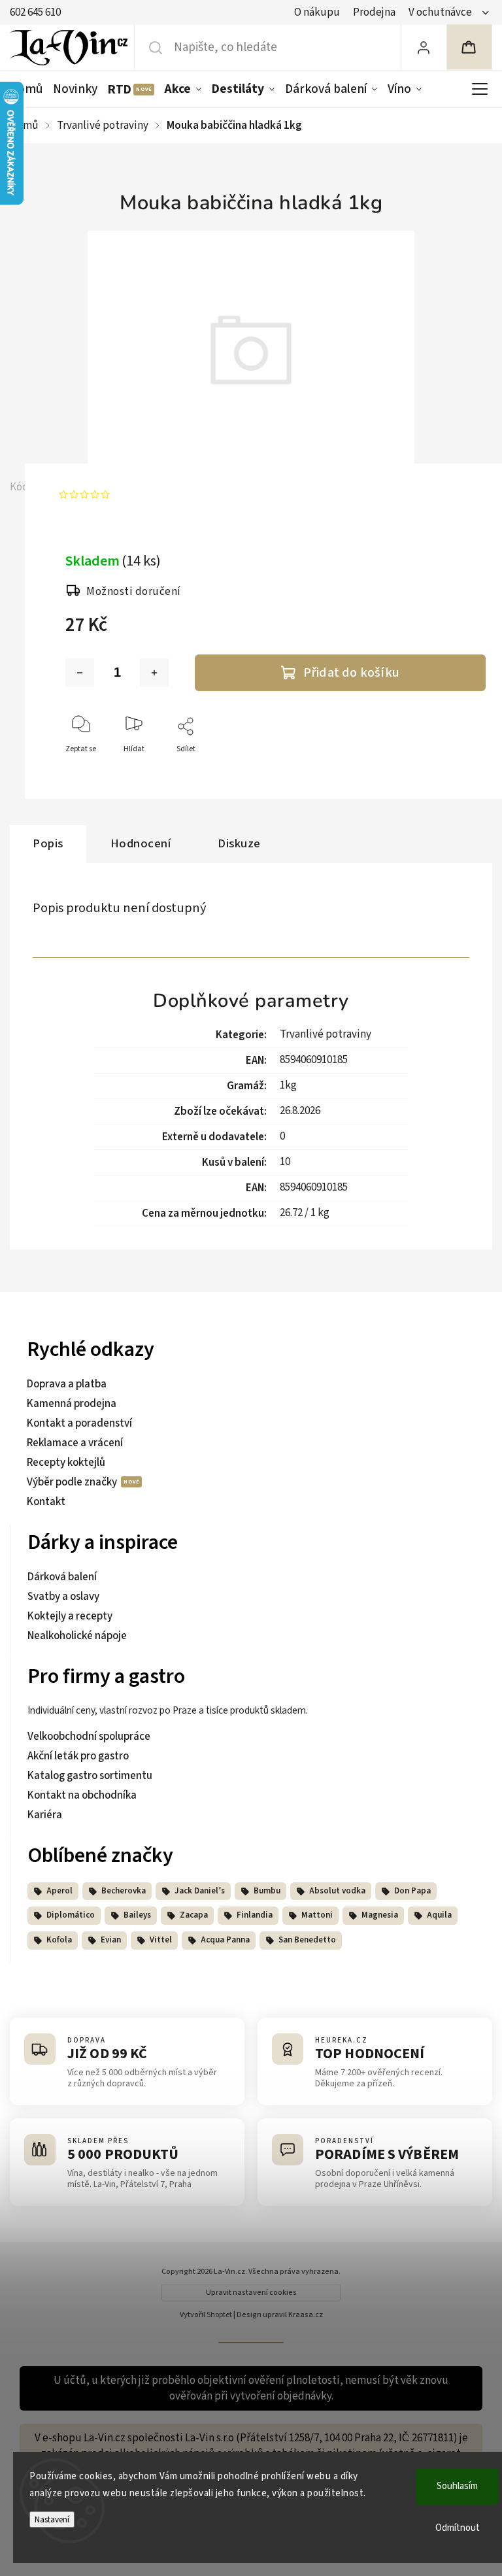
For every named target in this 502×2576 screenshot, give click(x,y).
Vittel (161, 1940)
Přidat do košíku (351, 672)
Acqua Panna (225, 1940)
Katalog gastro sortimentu (90, 1776)
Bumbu (267, 1891)
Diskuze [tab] (239, 843)
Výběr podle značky (73, 1482)
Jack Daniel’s (200, 1891)
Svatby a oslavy (63, 1597)
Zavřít (464, 771)
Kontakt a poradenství (79, 1423)
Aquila (439, 1915)
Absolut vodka (337, 1891)
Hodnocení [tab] (141, 843)
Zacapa (194, 1915)
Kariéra (45, 1815)
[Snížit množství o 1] (80, 673)
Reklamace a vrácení (75, 1443)
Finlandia (255, 1915)
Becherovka (124, 1891)
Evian (111, 1940)
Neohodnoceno (151, 495)
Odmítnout (458, 2528)
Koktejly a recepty (70, 1616)
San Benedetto (307, 1940)
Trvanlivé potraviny (326, 1034)
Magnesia (380, 1915)
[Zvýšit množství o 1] (154, 673)
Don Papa (412, 1891)
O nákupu (317, 12)
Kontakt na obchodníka (82, 1795)
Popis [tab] (48, 843)
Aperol (59, 1891)
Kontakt (46, 1502)
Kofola (59, 1940)
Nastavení (52, 2519)
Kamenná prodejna (72, 1404)
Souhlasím (457, 2486)
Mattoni (317, 1915)
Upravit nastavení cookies (251, 2293)
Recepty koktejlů (66, 1463)
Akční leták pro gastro (78, 1756)
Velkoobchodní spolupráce (89, 1737)
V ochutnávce (440, 12)
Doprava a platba (67, 1384)
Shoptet (219, 2315)
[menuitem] (29, 89)
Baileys (137, 1915)
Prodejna (374, 12)
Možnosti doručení (134, 592)
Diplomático (71, 1915)
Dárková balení (62, 1577)
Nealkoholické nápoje (77, 1636)
